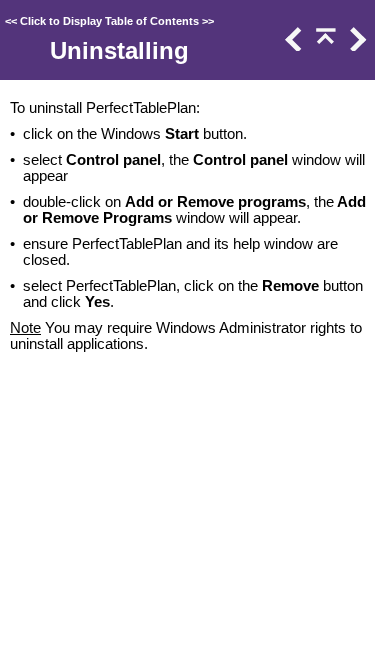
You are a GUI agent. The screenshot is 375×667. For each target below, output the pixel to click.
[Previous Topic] (292, 46)
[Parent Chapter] (324, 46)
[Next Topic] (356, 46)
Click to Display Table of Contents (109, 21)
